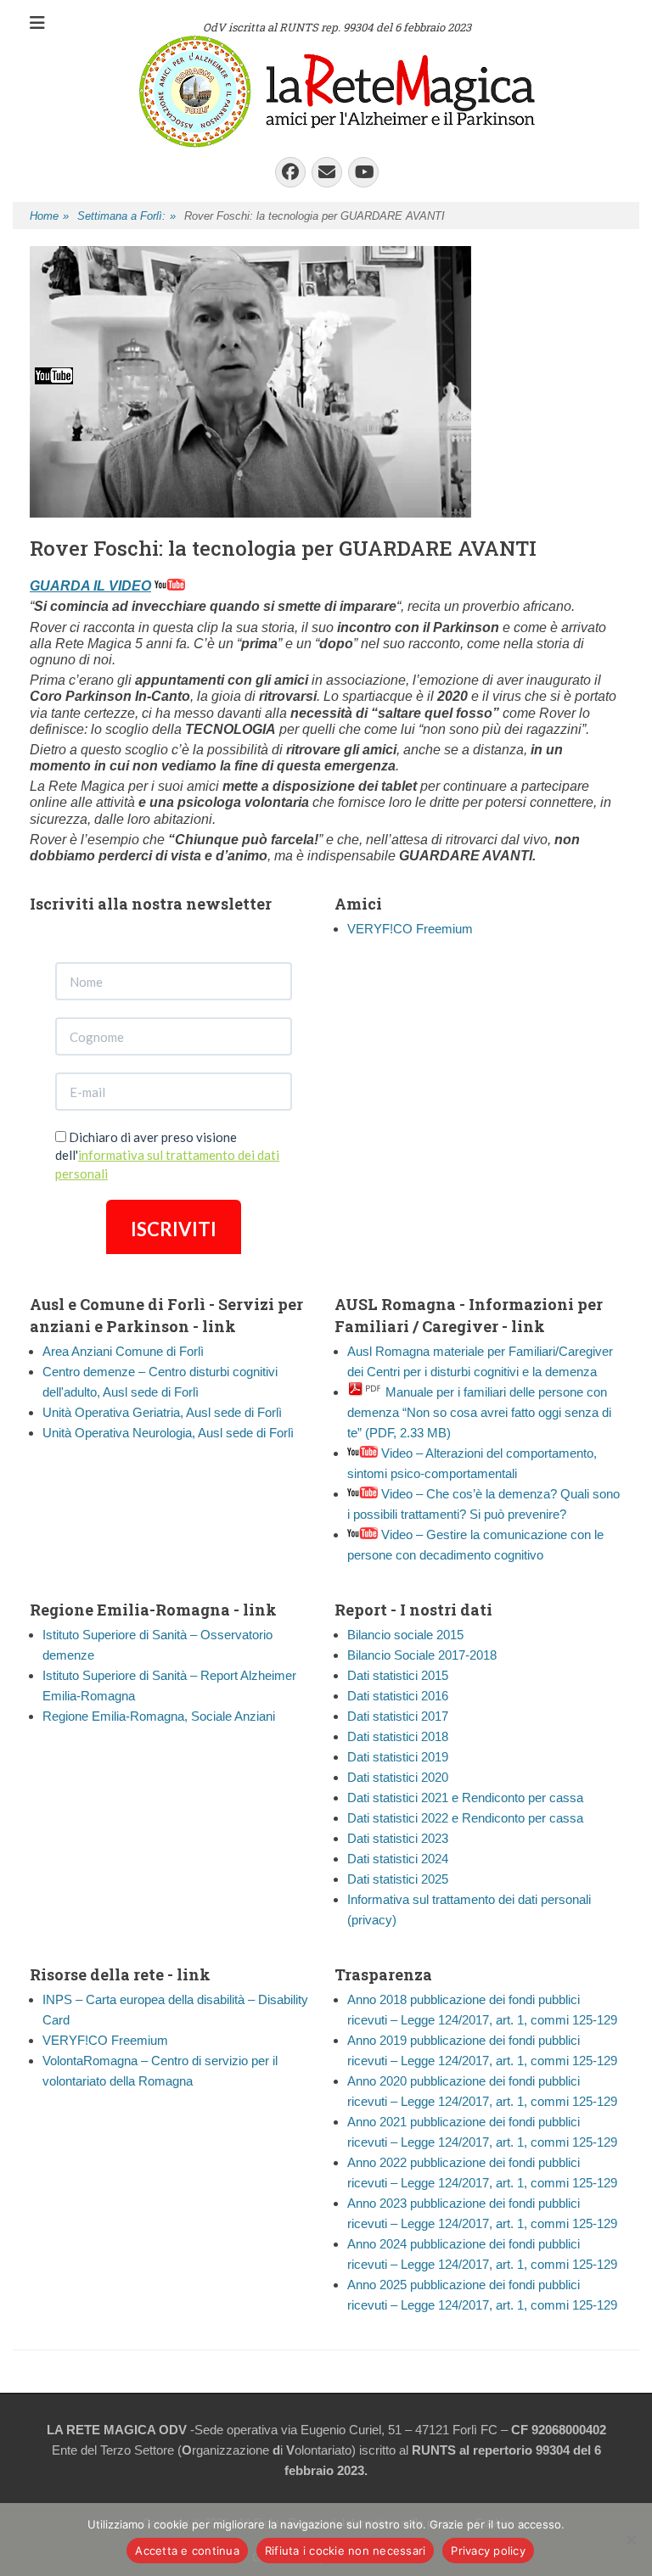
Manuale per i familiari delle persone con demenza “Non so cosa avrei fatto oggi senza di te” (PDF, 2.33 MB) (479, 1412)
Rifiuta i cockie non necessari (346, 2551)
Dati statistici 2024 (398, 1859)
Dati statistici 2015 (398, 1675)
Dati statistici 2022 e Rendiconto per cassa (465, 1818)
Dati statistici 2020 (398, 1777)
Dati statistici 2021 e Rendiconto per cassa (465, 1798)
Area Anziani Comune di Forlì (123, 1351)
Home (49, 216)
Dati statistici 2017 (398, 1716)
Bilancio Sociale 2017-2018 (422, 1655)
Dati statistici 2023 (398, 1838)
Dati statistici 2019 (398, 1757)
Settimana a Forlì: (126, 216)
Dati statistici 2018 (398, 1736)
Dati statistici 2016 (398, 1696)
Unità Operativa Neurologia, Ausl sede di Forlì (168, 1433)
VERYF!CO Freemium (410, 929)
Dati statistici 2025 (398, 1879)
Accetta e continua (187, 2551)
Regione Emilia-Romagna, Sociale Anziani (159, 1716)
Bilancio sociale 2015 (405, 1635)
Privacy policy (488, 2551)
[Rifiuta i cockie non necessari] (631, 2540)
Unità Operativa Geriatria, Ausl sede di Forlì (162, 1412)
